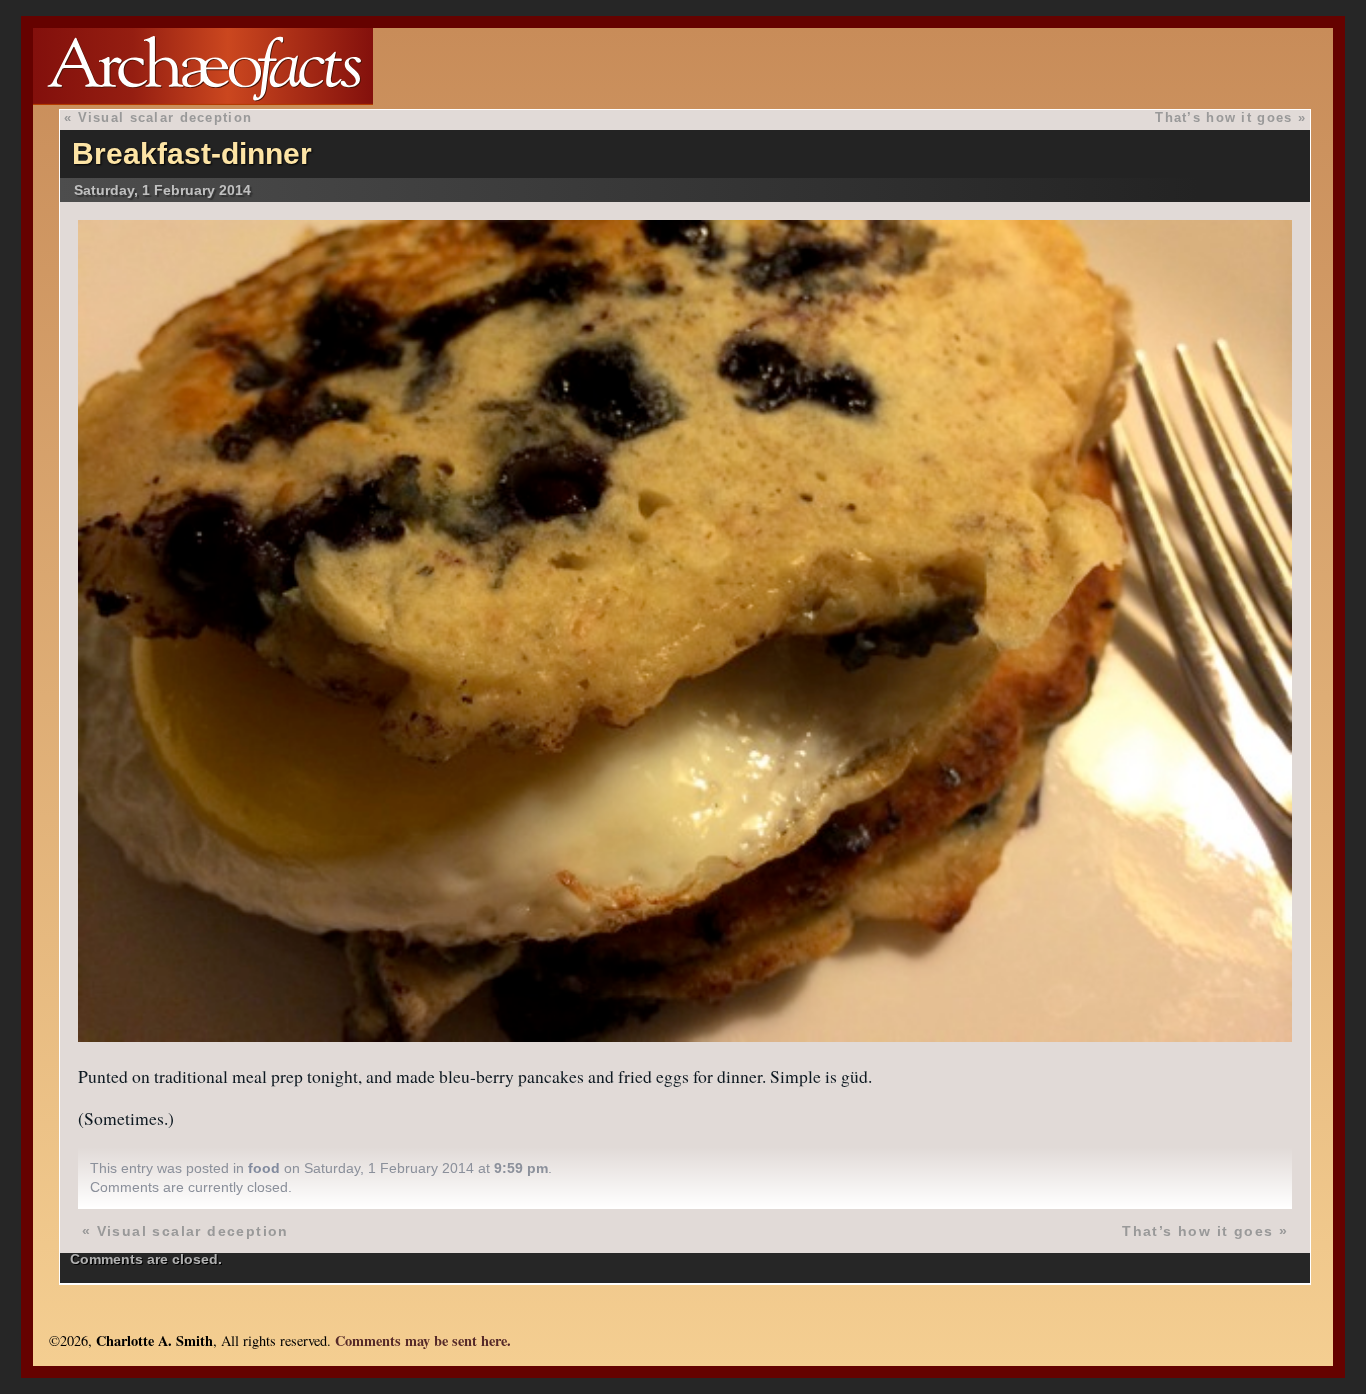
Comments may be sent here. (423, 1340)
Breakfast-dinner (192, 153)
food (264, 1168)
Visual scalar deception (165, 117)
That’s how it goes (1223, 117)
